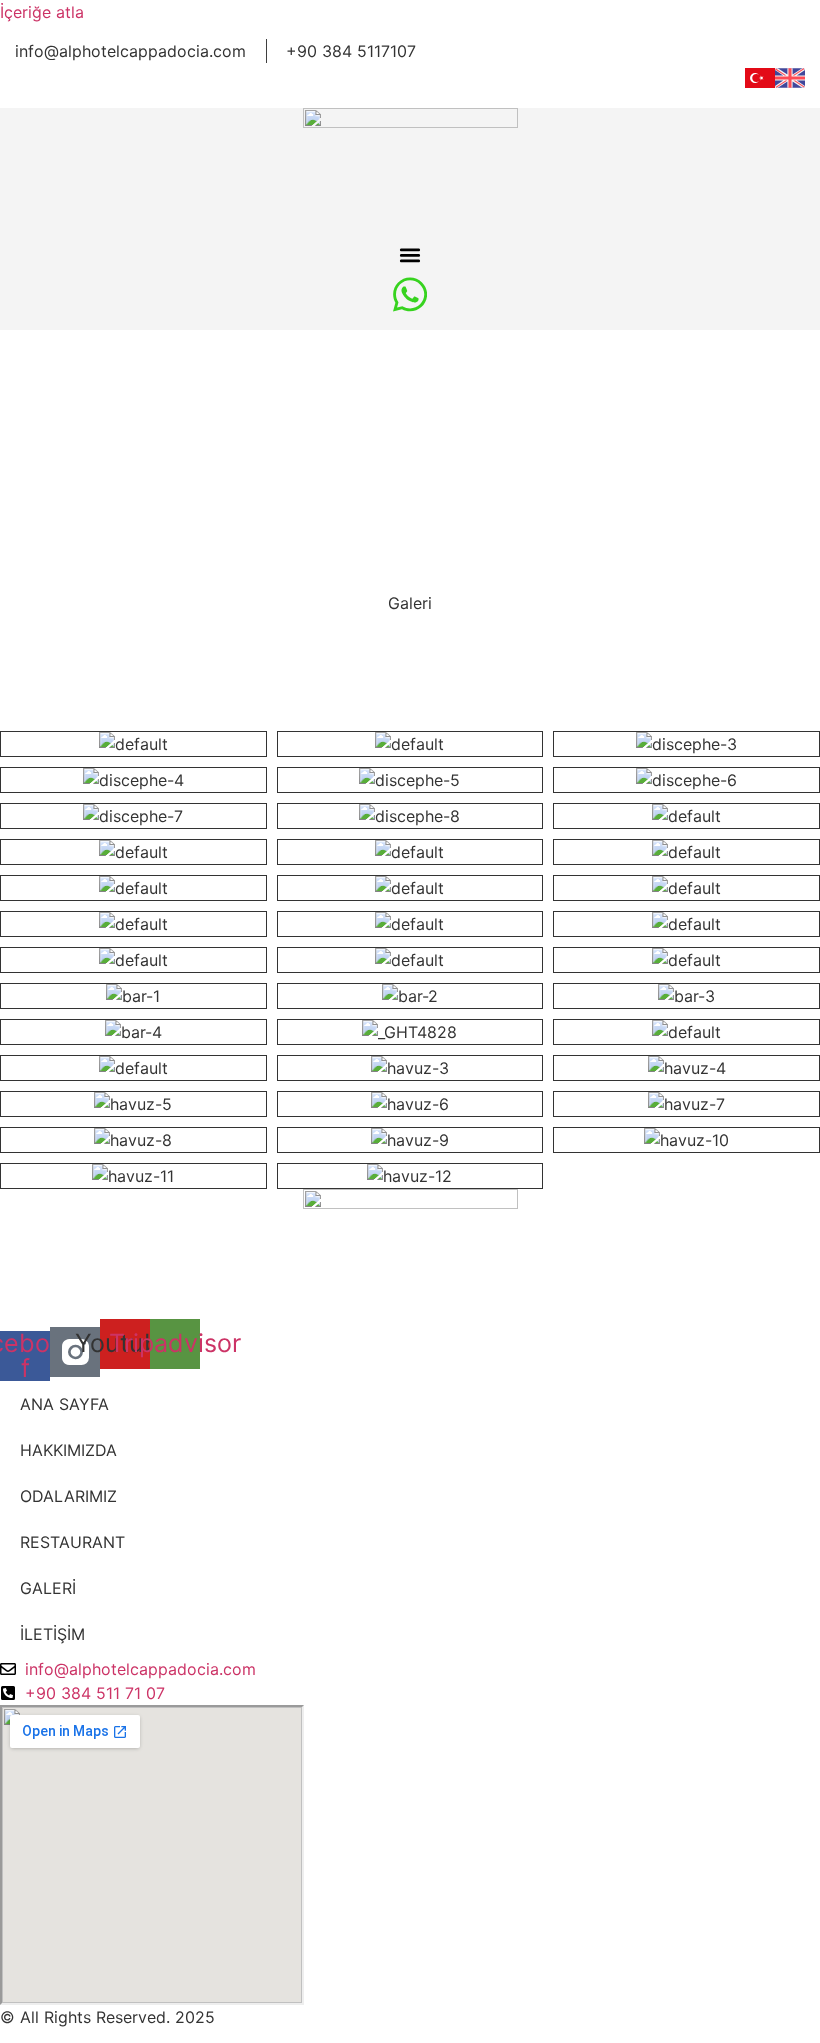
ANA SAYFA (64, 1404)
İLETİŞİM (52, 1634)
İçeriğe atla (42, 12)
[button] (410, 254)
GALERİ (48, 1588)
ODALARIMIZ (68, 1496)
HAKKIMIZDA (68, 1450)
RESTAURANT (72, 1542)
